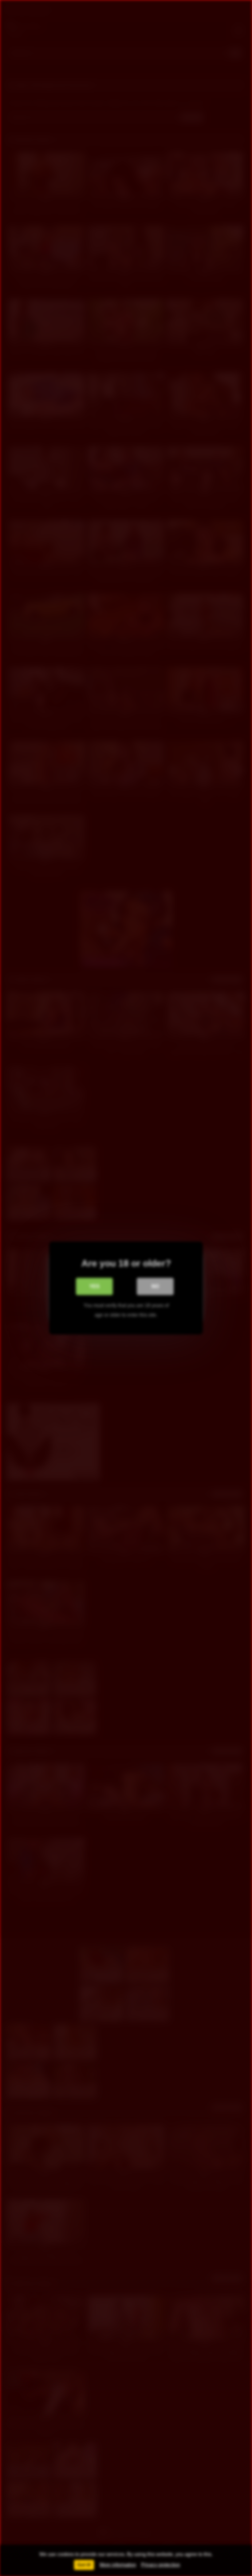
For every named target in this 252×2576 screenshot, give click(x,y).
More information (118, 2565)
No (155, 1286)
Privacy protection (161, 2565)
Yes (94, 1286)
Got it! (84, 2565)
